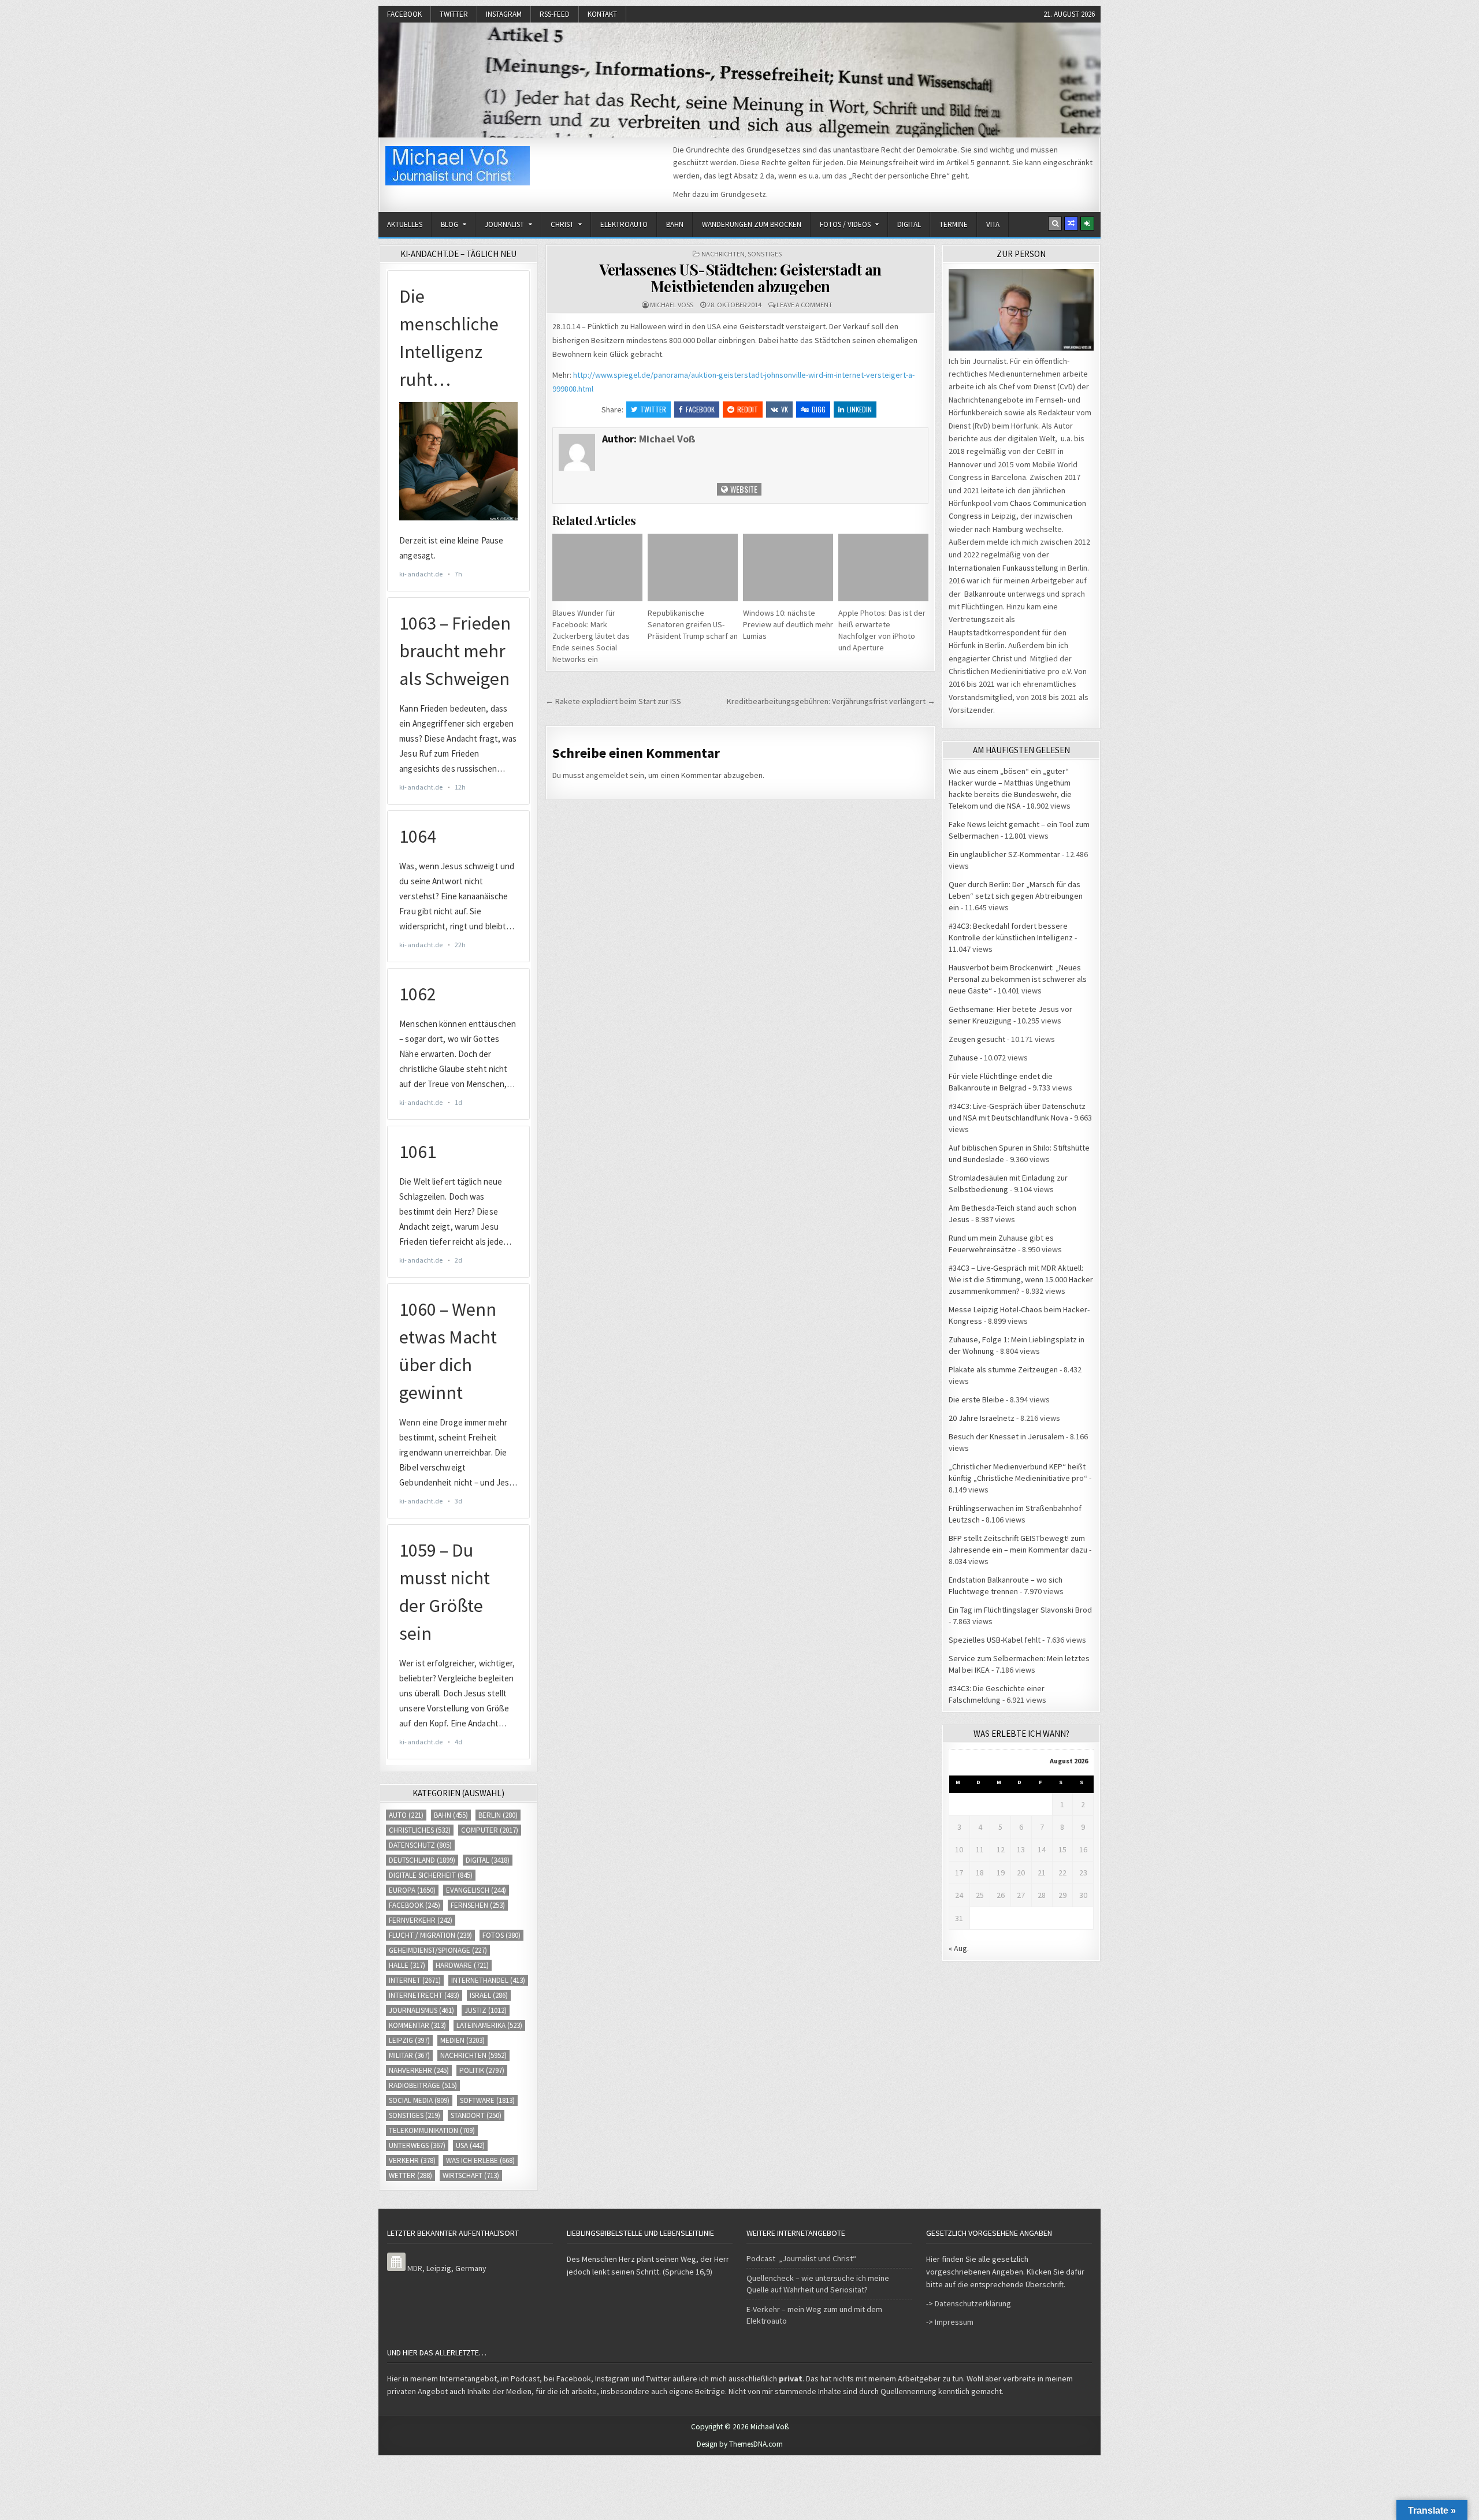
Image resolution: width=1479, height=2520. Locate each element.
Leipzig (409, 2040)
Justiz (486, 2010)
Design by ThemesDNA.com (740, 2444)
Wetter (410, 2175)
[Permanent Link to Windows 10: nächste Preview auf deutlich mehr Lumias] (788, 567)
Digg (819, 409)
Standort (476, 2115)
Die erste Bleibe (976, 1399)
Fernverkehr (421, 1920)
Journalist (504, 224)
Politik (482, 2070)
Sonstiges (765, 254)
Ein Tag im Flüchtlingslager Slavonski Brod (1020, 1610)
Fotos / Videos (845, 224)
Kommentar (417, 2025)
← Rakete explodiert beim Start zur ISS (613, 701)
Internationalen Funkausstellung (1004, 568)
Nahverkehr (419, 2070)
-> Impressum (950, 2322)
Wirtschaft (471, 2175)
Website (743, 489)
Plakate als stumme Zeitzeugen (1003, 1369)
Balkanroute (985, 594)
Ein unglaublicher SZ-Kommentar (1004, 854)
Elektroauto (624, 224)
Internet (415, 1980)
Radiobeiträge (423, 2085)
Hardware (462, 1965)
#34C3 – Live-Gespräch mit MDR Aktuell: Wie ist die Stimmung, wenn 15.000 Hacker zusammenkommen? (1021, 1279)
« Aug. (959, 1948)
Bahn (675, 224)
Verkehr (412, 2160)
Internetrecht (424, 1995)
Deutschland (422, 1860)
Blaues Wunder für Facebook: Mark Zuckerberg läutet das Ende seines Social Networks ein (591, 636)
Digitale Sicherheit (431, 1875)
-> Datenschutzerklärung (969, 2303)
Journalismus (421, 2010)
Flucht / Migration (430, 1935)
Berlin (498, 1815)
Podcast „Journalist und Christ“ (801, 2258)
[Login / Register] (1087, 224)
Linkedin (859, 409)
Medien (462, 2040)
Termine (954, 224)
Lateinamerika (489, 2025)
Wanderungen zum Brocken (752, 224)
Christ (562, 224)
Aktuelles (405, 224)
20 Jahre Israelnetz (982, 1418)
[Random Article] (1071, 224)
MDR (415, 2268)
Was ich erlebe (480, 2160)
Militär (409, 2055)
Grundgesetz (743, 194)
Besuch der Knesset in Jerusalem (1006, 1436)
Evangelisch (476, 1890)
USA (470, 2145)
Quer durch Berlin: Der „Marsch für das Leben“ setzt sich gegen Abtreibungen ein (1016, 896)
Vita (993, 224)
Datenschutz (420, 1845)
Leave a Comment (804, 305)
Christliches (420, 1830)
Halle (407, 1965)
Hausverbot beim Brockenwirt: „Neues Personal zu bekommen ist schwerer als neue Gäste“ (1018, 979)
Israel (489, 1995)
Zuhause (963, 1058)
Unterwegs (417, 2145)
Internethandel (488, 1980)
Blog (449, 224)
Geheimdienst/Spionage (438, 1950)
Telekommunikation (432, 2130)
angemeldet (607, 775)
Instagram (504, 14)
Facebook (404, 14)
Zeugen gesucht (977, 1039)
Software (487, 2100)
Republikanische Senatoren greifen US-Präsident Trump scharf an (693, 624)
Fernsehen (478, 1905)
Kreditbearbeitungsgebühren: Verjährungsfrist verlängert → (831, 701)
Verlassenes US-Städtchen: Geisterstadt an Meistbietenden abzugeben (740, 278)
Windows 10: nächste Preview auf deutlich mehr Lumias (788, 624)
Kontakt (602, 14)
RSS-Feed (555, 14)
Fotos (501, 1935)
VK (785, 409)
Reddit (748, 409)
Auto (406, 1815)
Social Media (419, 2100)
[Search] (1055, 224)
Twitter (454, 14)
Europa (412, 1890)
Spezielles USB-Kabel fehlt (995, 1640)
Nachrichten (723, 254)
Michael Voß (672, 305)
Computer (490, 1830)
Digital (909, 224)
